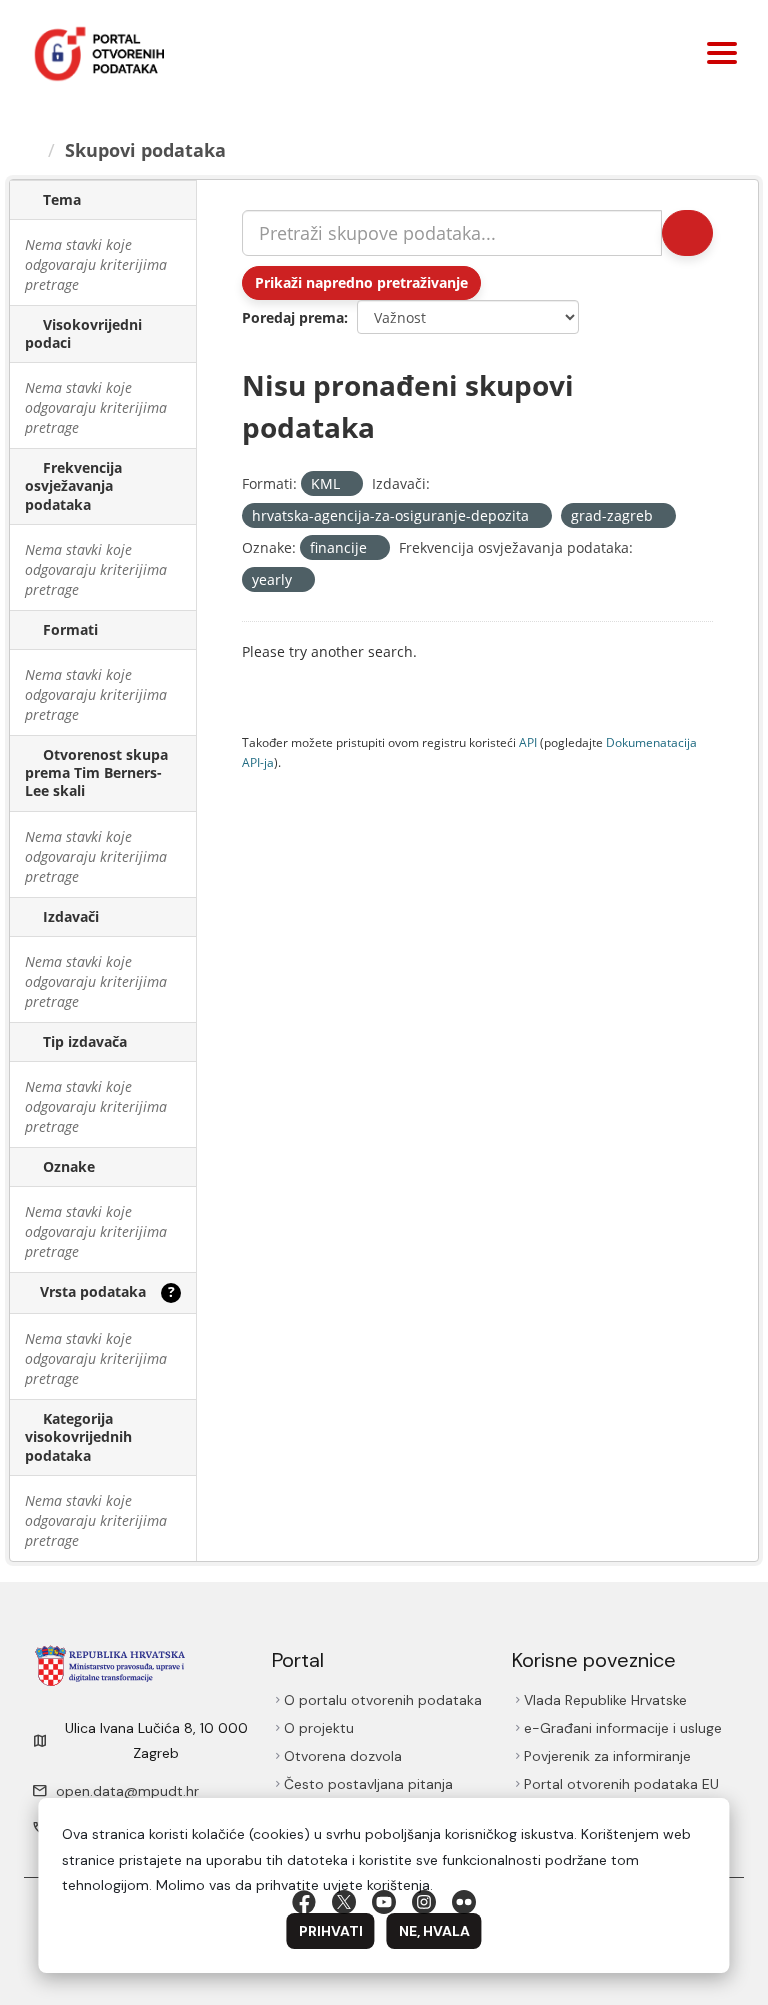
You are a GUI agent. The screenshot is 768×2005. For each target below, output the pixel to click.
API (528, 742)
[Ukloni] (348, 484)
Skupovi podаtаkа (145, 150)
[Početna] (31, 150)
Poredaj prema (293, 317)
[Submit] (687, 233)
